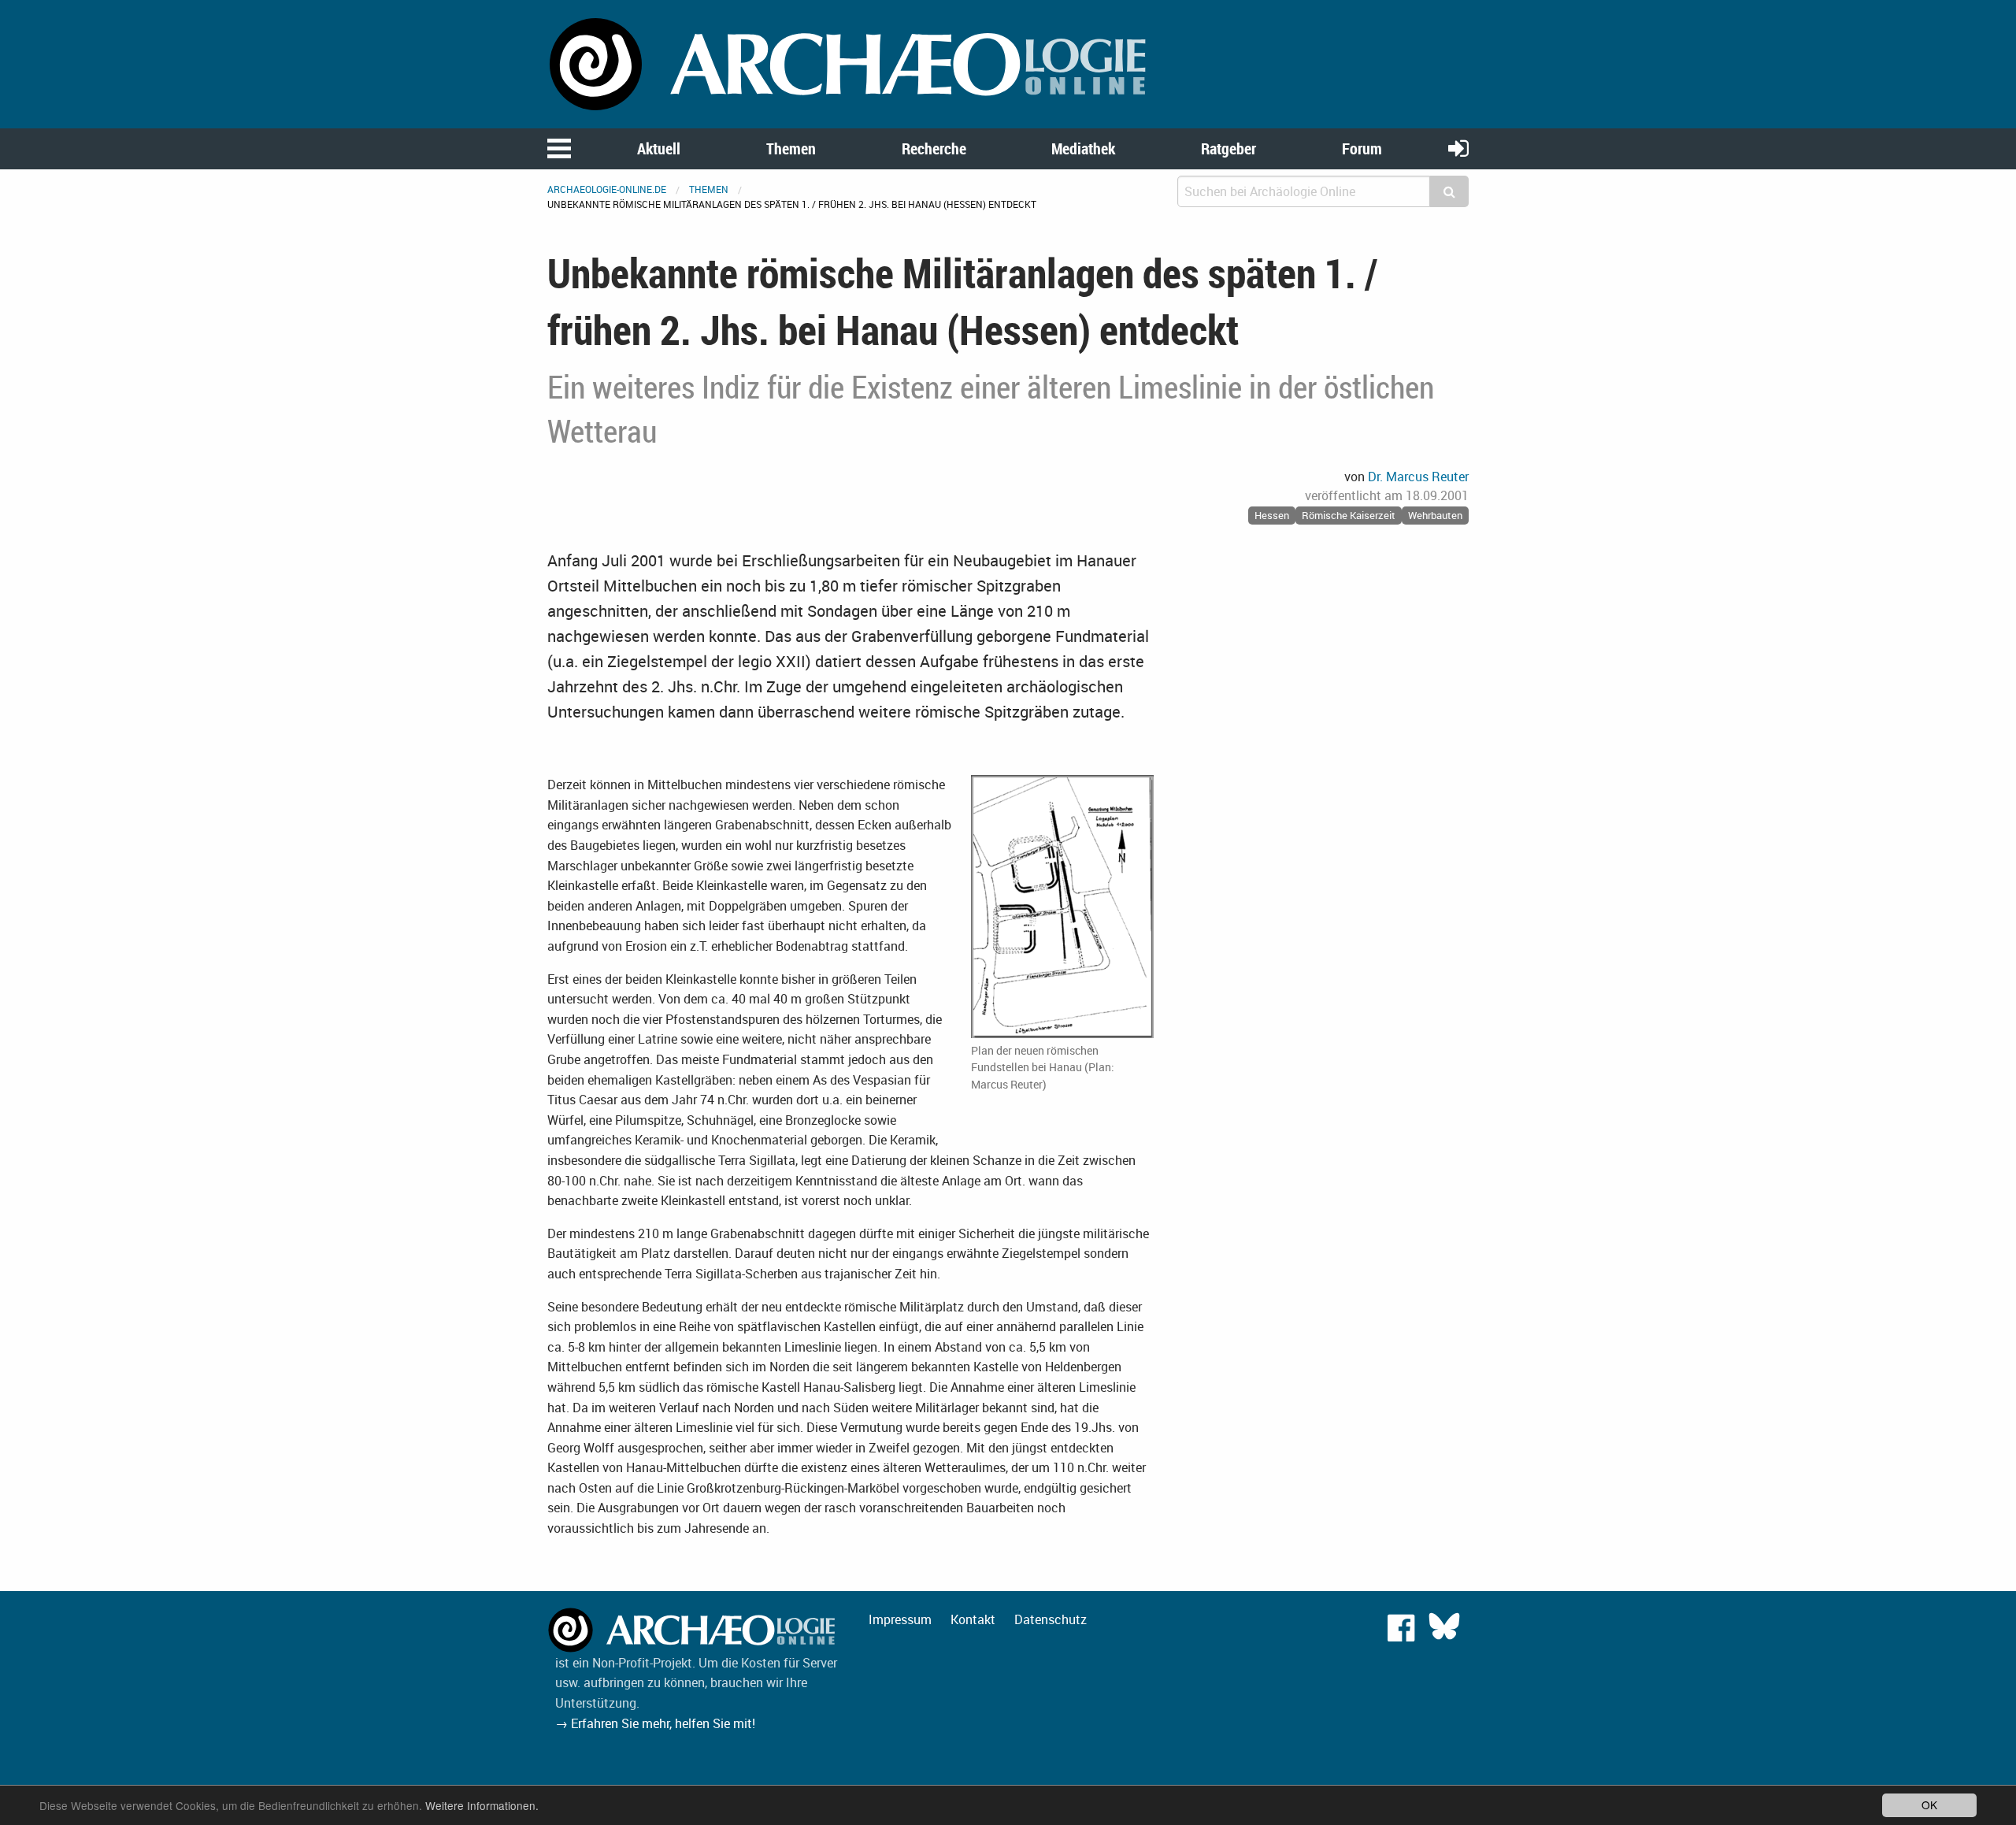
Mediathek (1083, 148)
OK (1929, 1805)
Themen (791, 148)
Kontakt (973, 1619)
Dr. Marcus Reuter (1418, 477)
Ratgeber (1228, 148)
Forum (1362, 148)
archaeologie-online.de (607, 189)
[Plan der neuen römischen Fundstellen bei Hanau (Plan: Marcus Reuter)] (1062, 907)
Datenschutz (1051, 1619)
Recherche (934, 148)
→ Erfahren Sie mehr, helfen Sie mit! (655, 1723)
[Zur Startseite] (850, 63)
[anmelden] (1458, 148)
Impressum (900, 1619)
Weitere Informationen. (482, 1805)
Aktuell (659, 148)
